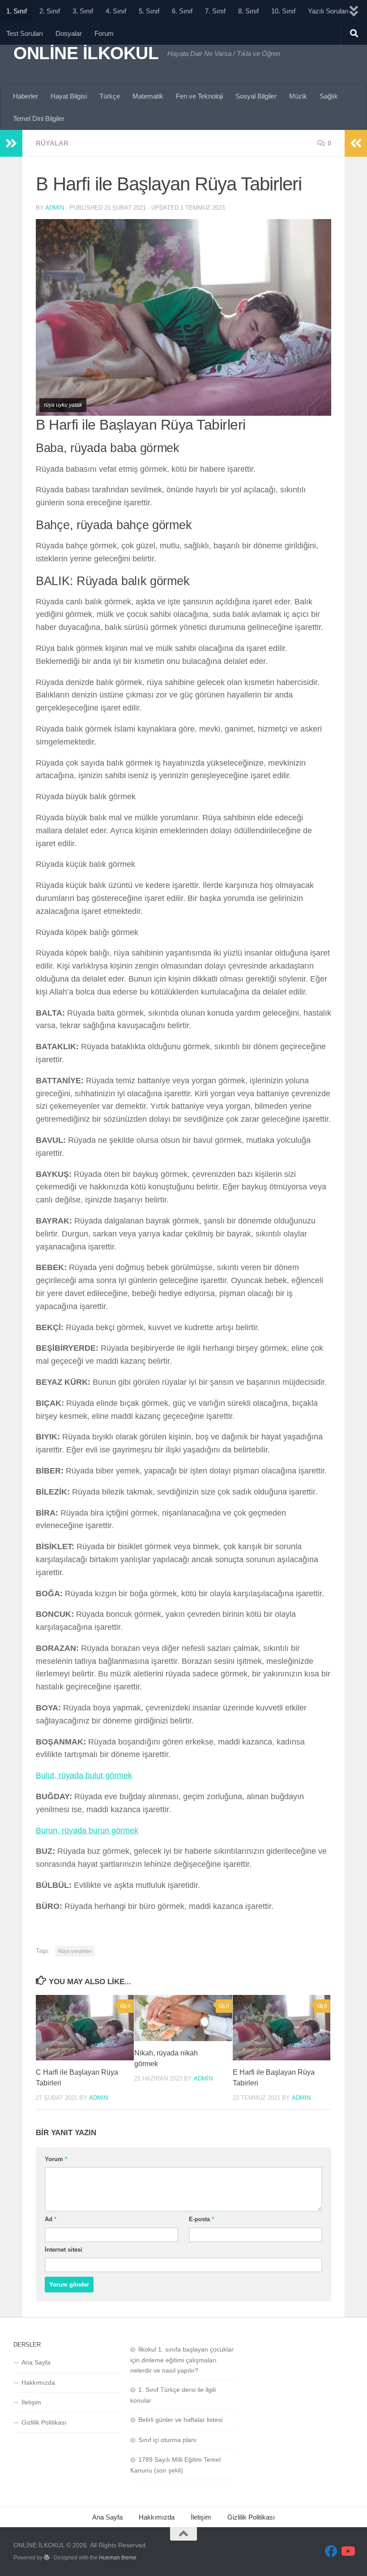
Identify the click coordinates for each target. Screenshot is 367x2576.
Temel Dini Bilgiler (39, 118)
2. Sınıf (50, 11)
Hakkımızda (38, 2382)
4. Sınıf (116, 11)
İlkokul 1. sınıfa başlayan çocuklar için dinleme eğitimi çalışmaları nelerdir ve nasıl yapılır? (182, 2360)
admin (55, 208)
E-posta (201, 2219)
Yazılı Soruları (328, 11)
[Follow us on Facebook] (331, 2551)
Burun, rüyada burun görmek (87, 1831)
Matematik (148, 96)
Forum (104, 33)
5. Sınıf (149, 11)
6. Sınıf (182, 11)
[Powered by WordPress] (47, 2558)
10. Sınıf (283, 11)
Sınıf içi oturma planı (167, 2440)
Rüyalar (52, 143)
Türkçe (110, 96)
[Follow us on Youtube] (347, 2551)
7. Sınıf (215, 11)
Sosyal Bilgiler (256, 96)
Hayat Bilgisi (69, 96)
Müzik (298, 96)
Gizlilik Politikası (44, 2422)
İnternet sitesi (64, 2250)
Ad (51, 2219)
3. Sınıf (83, 11)
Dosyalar (69, 33)
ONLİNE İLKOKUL (86, 53)
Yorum (56, 2159)
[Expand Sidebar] (11, 143)
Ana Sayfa (36, 2362)
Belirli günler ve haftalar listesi (180, 2420)
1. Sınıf (17, 11)
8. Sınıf (248, 11)
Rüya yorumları (75, 1951)
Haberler (26, 96)
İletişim (31, 2402)
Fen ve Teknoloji (199, 96)
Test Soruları (25, 33)
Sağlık (329, 96)
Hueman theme (118, 2558)
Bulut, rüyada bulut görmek (84, 1775)
